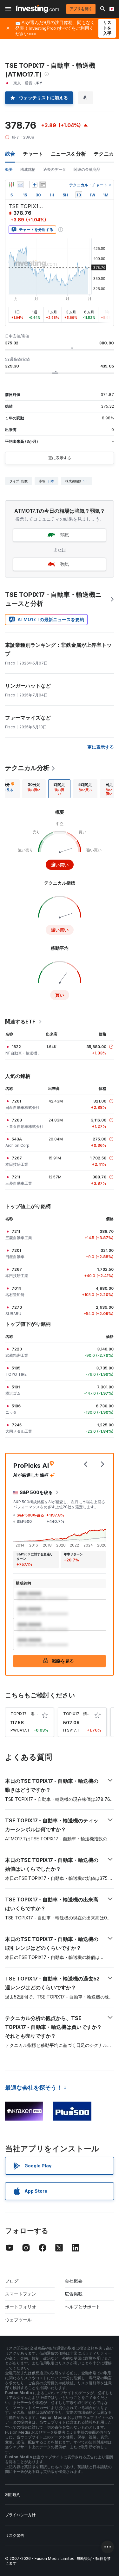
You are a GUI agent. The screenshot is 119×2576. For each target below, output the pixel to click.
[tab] (34, 789)
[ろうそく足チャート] (11, 185)
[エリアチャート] (20, 185)
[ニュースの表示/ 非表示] (43, 185)
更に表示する (60, 458)
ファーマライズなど (28, 718)
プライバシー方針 (20, 2515)
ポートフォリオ (21, 2307)
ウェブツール (18, 2320)
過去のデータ (55, 169)
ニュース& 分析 (68, 154)
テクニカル (106, 154)
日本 (51, 481)
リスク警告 (15, 2535)
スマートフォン (21, 2294)
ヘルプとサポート (83, 2307)
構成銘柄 (28, 169)
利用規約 (13, 2495)
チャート (33, 154)
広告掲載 (74, 2294)
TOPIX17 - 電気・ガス (30, 1714)
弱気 (65, 535)
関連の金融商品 (87, 169)
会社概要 (74, 2281)
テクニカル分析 (27, 768)
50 (86, 481)
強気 (65, 564)
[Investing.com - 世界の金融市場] (37, 9)
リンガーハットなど (28, 686)
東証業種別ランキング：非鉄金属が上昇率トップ (58, 649)
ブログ (12, 2281)
